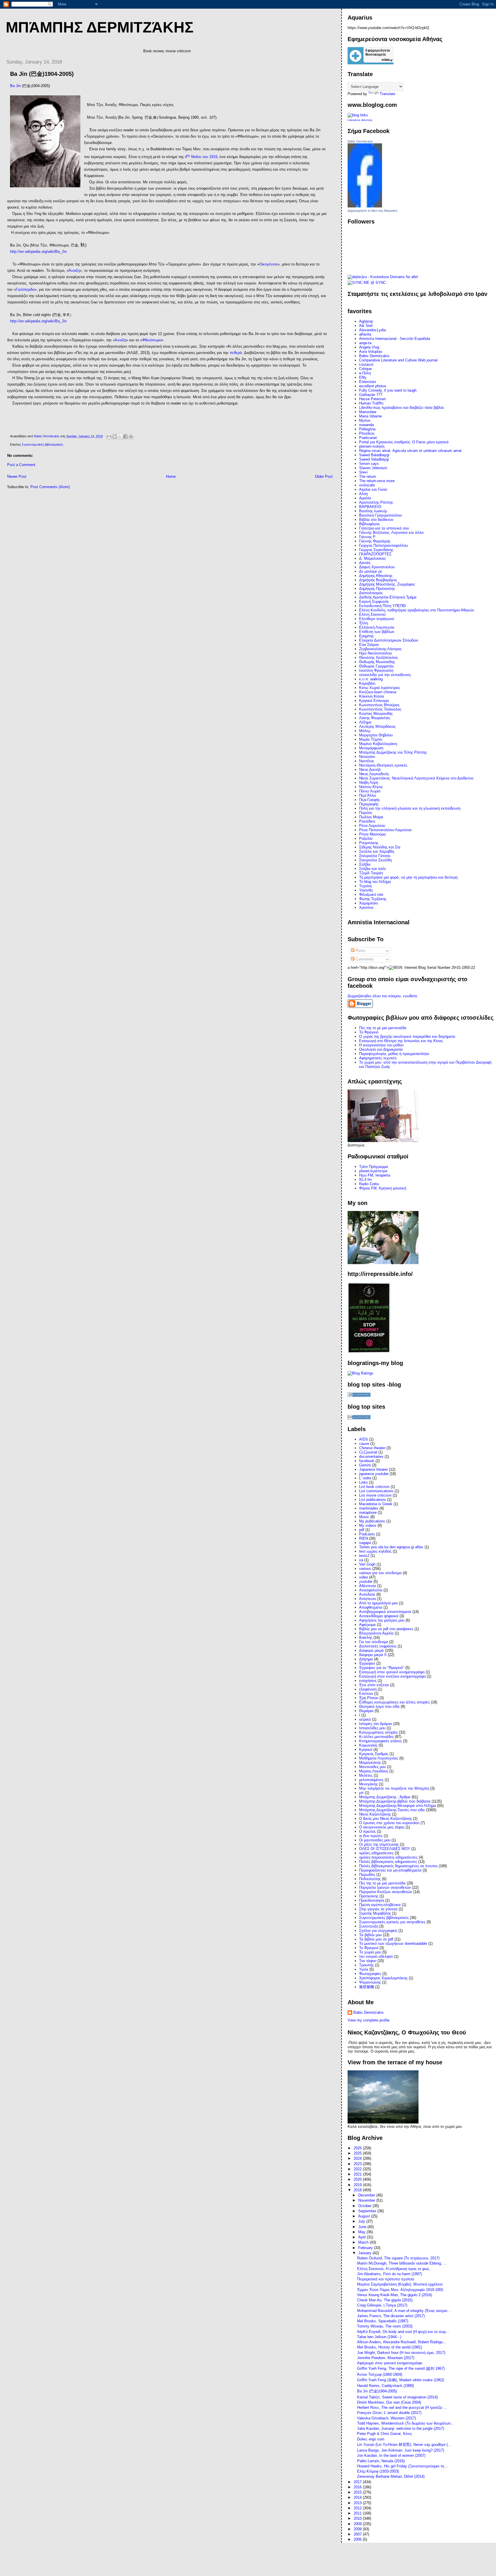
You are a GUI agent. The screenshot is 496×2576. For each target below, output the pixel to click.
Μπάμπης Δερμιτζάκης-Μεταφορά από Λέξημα (398, 1806)
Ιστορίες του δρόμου (376, 1724)
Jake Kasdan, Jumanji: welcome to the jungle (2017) (401, 2428)
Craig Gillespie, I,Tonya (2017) (382, 2305)
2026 (358, 2148)
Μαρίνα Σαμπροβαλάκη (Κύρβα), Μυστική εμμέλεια (400, 2284)
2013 (358, 2503)
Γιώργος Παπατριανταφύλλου (383, 545)
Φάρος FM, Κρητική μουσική (383, 1188)
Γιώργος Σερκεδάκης (376, 550)
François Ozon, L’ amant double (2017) (389, 2413)
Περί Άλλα (368, 795)
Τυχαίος (366, 886)
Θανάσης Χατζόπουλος (378, 658)
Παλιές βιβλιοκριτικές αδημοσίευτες (388, 1862)
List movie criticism (375, 1495)
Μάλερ (365, 731)
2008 (358, 2529)
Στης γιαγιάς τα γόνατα (378, 1909)
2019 (358, 2185)
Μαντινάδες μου (372, 1767)
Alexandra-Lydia (372, 330)
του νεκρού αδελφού (376, 1956)
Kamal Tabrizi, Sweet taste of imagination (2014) (397, 2397)
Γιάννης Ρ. (368, 537)
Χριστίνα (366, 907)
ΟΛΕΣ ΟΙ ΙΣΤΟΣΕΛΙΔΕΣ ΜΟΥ (385, 1849)
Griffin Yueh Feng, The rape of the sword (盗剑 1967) (401, 2368)
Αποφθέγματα (371, 1607)
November (367, 2200)
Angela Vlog (369, 347)
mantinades (369, 1508)
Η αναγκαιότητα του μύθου (381, 1045)
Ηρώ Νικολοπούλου (375, 653)
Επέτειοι (366, 1694)
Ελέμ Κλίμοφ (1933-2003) (378, 2471)
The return (368, 476)
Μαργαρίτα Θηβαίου (376, 735)
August (365, 2216)
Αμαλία (365, 498)
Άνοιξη (74, 271)
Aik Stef (366, 326)
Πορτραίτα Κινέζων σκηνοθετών (386, 1892)
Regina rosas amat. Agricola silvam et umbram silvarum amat (410, 451)
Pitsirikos (367, 433)
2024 (358, 2158)
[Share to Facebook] (125, 436)
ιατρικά (365, 1719)
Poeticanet (368, 438)
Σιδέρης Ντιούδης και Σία (380, 847)
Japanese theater (373, 1469)
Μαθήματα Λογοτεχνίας (379, 1758)
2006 (358, 2539)
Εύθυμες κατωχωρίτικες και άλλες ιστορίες (394, 1702)
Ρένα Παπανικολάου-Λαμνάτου (385, 830)
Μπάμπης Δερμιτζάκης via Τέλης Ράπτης (393, 752)
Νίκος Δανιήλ (370, 770)
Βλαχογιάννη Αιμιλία (376, 1633)
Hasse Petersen (372, 399)
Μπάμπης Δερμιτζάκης (100, 27)
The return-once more (377, 481)
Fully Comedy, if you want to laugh (388, 390)
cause (364, 1444)
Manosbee (368, 412)
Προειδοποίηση (372, 1900)
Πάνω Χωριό (370, 791)
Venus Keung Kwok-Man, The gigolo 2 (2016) (395, 2295)
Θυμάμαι (366, 1711)
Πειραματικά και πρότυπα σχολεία (386, 2279)
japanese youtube (374, 1474)
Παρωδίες (367, 1875)
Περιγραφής (369, 804)
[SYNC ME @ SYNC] (367, 283)
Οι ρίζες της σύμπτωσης (379, 1844)
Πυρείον (366, 813)
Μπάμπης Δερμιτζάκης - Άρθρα (385, 1797)
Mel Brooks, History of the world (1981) (390, 2347)
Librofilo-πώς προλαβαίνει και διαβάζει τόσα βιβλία (401, 408)
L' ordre (365, 1478)
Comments (364, 959)
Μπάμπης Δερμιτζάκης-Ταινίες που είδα (392, 1810)
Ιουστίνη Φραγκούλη (376, 670)
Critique (365, 369)
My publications (372, 1521)
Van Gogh (367, 1564)
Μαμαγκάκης (370, 1762)
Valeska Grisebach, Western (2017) (386, 2418)
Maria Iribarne (370, 416)
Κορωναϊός (368, 1745)
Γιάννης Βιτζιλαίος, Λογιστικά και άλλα (391, 533)
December (367, 2195)
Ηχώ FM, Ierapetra (375, 1175)
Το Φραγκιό (369, 1032)
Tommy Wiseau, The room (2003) (385, 2326)
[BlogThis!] (115, 436)
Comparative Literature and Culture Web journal (398, 360)
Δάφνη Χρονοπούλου (377, 567)
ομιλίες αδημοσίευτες (376, 1853)
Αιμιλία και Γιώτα (373, 489)
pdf (362, 1530)
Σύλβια (365, 864)
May (362, 2232)
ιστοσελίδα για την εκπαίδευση (385, 675)
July (362, 2221)
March (364, 2242)
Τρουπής (366, 1965)
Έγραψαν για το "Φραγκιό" (382, 1668)
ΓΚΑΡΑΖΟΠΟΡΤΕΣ (375, 554)
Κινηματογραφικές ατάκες (380, 1741)
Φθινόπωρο (152, 340)
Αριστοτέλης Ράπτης (376, 502)
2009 (358, 2524)
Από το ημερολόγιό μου (378, 1603)
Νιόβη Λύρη (369, 782)
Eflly (363, 377)
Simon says (369, 464)
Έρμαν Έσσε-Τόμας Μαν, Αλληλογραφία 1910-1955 (400, 2290)
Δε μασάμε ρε (371, 571)
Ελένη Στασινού (372, 614)
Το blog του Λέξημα (375, 882)
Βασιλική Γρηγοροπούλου (380, 515)
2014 (358, 2497)
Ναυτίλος (367, 761)
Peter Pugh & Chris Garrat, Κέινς (384, 2434)
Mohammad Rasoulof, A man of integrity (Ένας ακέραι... (404, 2311)
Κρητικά (366, 1750)
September (368, 2211)
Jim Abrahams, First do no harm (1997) (390, 2274)
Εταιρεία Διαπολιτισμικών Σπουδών (389, 640)
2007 (358, 2534)
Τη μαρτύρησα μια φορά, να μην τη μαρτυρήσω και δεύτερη (408, 877)
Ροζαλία (366, 839)
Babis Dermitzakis (360, 141)
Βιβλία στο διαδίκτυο (376, 520)
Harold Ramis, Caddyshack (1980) (385, 2386)
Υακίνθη (366, 890)
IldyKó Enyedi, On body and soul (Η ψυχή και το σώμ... (403, 2332)
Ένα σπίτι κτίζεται (374, 1685)
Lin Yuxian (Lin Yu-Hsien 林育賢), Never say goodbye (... (404, 2445)
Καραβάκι (367, 683)
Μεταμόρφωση (371, 748)
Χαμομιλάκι (369, 903)
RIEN (364, 1538)
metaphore (368, 1513)
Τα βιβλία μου (370, 1935)
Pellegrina (367, 429)
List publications (373, 1500)
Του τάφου (368, 1961)
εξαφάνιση (368, 1689)
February (366, 2248)
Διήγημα (366, 1659)
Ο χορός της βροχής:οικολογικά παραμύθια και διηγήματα (407, 1036)
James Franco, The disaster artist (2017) (391, 2316)
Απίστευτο (368, 1599)
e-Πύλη (365, 373)
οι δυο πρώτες (371, 1836)
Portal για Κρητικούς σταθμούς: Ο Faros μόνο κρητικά (404, 442)
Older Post (324, 476)
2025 (358, 2153)
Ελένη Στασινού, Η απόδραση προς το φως (393, 2269)
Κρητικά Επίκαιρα (374, 701)
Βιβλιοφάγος (369, 524)
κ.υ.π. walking (371, 679)
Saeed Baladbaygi (374, 455)
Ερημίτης (366, 636)
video (364, 1577)
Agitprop (366, 321)
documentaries (371, 1457)
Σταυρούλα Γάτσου (375, 856)
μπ (361, 1793)
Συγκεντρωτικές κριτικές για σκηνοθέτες (392, 1922)
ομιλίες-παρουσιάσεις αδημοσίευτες (388, 1857)
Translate (387, 94)
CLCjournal (368, 1452)
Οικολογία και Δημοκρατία (381, 1049)
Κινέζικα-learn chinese (378, 692)
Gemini (365, 1465)
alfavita (365, 334)
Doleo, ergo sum (371, 2439)
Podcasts (367, 1534)
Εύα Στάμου (369, 645)
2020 (358, 2179)
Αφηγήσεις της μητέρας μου (382, 1620)
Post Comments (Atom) (50, 487)
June (363, 2227)
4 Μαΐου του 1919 (201, 157)
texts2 (364, 1556)
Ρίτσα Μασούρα (372, 834)
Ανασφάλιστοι (371, 1590)
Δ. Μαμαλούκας (372, 558)
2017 (358, 2482)
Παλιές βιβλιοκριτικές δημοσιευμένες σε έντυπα (398, 1866)
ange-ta (365, 343)
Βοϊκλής (366, 1638)
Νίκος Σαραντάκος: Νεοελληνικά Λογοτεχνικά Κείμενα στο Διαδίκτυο (416, 778)
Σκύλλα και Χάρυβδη (377, 851)
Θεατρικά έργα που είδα (379, 1706)
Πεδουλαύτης (370, 1879)
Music (364, 1517)
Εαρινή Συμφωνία (374, 601)
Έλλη (364, 623)
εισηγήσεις (368, 1681)
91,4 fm (365, 1180)
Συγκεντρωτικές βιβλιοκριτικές (42, 444)
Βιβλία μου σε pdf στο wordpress (386, 1629)
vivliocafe (367, 485)
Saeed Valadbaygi (374, 459)
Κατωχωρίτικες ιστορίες (378, 1732)
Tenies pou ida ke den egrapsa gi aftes (391, 1547)
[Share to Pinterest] (131, 436)
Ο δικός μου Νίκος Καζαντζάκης (385, 1819)
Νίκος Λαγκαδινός (374, 774)
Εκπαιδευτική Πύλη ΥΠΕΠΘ (382, 606)
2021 (358, 2174)
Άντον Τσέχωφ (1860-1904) (380, 2374)
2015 (358, 2492)
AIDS (364, 1439)
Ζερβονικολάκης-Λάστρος (380, 649)
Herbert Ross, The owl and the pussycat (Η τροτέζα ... (402, 2407)
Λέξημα (365, 722)
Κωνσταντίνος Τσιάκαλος (380, 709)
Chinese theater (372, 1448)
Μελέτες (366, 1775)
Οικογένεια (268, 264)
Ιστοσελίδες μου (372, 1728)
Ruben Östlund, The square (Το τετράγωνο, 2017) (398, 2258)
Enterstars (368, 382)
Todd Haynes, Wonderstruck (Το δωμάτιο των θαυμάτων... (406, 2423)
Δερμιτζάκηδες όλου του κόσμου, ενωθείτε (382, 996)
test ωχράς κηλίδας (375, 1551)
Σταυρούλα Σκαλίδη (375, 860)
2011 (358, 2513)
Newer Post (17, 476)
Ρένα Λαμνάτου (372, 826)
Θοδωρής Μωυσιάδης (377, 662)
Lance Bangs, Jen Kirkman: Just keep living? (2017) (401, 2450)
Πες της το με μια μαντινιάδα (383, 1028)
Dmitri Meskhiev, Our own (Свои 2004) (389, 2402)
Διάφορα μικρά (371, 1650)
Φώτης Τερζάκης (373, 899)
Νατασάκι (367, 757)
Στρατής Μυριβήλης (375, 1913)
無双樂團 (367, 1987)
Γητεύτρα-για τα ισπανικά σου (384, 528)
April (363, 2237)
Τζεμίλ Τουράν (371, 873)
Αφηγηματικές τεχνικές (378, 1058)
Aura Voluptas (371, 352)
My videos (368, 1525)
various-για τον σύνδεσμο (380, 1573)
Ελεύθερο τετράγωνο (377, 619)
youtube (366, 1581)
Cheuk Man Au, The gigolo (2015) (385, 2300)
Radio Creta (369, 1184)
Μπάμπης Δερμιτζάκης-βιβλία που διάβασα (395, 1801)
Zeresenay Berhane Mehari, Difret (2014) (391, 2476)
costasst (366, 364)
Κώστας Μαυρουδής (376, 714)
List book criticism (374, 1487)
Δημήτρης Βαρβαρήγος (378, 580)
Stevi (363, 472)
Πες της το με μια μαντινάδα (382, 1883)
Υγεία (364, 1969)
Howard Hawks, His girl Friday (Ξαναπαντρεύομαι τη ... (403, 2466)
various (365, 1569)
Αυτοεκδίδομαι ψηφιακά (379, 1616)
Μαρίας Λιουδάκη (374, 1771)
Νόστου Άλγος (371, 787)
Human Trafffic (371, 403)
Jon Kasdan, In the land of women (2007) (391, 2455)
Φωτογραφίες (370, 1974)
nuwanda (366, 425)
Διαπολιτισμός (371, 593)
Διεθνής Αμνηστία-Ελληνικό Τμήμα (388, 597)
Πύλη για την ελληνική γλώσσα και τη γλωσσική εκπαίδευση (410, 808)
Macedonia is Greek (376, 1504)
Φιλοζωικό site (371, 895)
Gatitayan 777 (371, 395)
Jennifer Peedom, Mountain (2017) (386, 2358)
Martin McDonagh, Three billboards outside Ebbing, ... (402, 2263)
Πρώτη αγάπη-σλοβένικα (380, 1905)
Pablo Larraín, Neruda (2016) (381, 2461)
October (365, 2206)
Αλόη (363, 494)
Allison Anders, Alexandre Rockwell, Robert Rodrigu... (402, 2342)
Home (171, 476)
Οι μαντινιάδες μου (375, 1840)
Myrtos (365, 420)
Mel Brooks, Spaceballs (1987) (383, 2321)
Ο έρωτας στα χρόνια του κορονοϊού (389, 1823)
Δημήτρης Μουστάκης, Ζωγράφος (387, 584)
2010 (358, 2518)
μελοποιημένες (371, 1780)
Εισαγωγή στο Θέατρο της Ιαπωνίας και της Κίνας (401, 1041)
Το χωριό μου (370, 1952)
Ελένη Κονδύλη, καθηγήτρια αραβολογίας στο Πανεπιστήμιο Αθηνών (417, 610)
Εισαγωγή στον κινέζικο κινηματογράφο (392, 1676)
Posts (360, 951)
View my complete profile (369, 2020)
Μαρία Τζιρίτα (371, 739)
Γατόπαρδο (25, 289)
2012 (358, 2508)
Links (364, 1482)
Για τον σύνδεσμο (374, 1642)
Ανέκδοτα (367, 1594)
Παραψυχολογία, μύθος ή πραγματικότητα (394, 1054)
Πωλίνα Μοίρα (371, 817)
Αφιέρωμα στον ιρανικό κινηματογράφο (390, 2363)
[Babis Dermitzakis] (365, 206)
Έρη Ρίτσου (369, 1698)
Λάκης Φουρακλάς (375, 718)
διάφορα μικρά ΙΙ (373, 1655)
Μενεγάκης (368, 1784)
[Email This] (109, 436)
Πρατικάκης (369, 1896)
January (365, 2253)
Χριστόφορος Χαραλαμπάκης (383, 1978)
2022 (358, 2169)
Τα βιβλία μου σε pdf (376, 1939)
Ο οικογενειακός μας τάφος (382, 1827)
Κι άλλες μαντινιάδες (376, 1737)
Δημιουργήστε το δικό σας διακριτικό (372, 211)
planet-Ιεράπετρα (373, 1171)
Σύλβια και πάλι (372, 869)
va (361, 1560)
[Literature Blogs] (358, 115)
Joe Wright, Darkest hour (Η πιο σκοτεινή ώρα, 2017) (401, 2353)
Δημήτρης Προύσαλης (377, 589)
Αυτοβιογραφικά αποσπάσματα (385, 1612)
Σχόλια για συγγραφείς (378, 1931)
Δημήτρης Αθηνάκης (376, 576)
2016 (358, 2487)
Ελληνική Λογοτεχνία (377, 627)
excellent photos (373, 386)
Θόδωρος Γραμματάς (376, 666)
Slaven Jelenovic (373, 468)
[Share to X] (120, 436)
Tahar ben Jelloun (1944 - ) (379, 2337)
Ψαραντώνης (370, 1982)
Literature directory (360, 120)
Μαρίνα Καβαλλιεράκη (378, 744)
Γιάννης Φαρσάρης (375, 541)
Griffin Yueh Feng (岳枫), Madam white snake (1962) (401, 2380)
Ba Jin (15, 86)
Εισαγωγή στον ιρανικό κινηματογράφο (392, 1672)
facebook (367, 1461)
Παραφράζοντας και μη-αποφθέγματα (390, 1870)
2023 (358, 2164)
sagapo (365, 1543)
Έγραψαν (367, 1663)
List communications (376, 1491)
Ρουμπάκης (369, 843)
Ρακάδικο (367, 821)
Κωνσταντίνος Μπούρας (379, 705)
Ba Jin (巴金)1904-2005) (377, 2391)
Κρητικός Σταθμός (374, 1754)
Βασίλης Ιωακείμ (373, 511)
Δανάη (365, 563)
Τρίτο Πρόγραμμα (374, 1167)
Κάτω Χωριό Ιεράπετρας (379, 688)
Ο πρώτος (367, 1831)
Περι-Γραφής (369, 800)
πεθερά (236, 353)
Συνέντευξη (369, 1926)
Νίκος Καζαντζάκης (375, 1814)
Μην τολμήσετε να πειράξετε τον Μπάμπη (394, 1788)
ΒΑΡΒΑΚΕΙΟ (370, 507)
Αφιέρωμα (367, 1625)
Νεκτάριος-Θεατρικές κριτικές (383, 765)
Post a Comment (21, 465)
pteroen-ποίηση (372, 446)
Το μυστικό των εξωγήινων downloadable (393, 1943)
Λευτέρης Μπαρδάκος (377, 726)
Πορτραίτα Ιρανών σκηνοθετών (385, 1887)
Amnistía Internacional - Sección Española (395, 339)
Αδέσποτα (368, 1586)
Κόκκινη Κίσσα (372, 696)
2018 (358, 2190)
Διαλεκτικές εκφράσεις (378, 1646)
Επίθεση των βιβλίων (377, 632)
